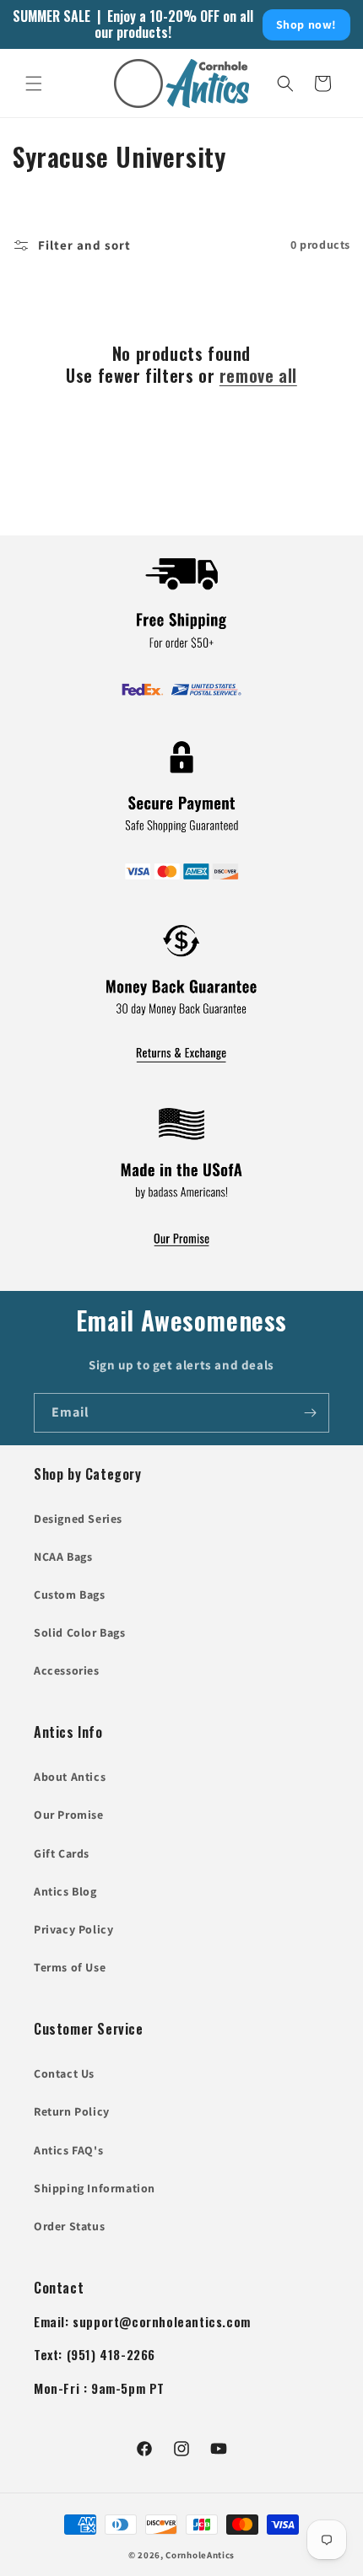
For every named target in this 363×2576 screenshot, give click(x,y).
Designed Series (78, 1519)
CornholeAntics (200, 2555)
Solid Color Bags (80, 1632)
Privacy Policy (73, 1929)
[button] (34, 83)
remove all (258, 375)
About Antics (70, 1777)
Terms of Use (70, 1967)
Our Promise (69, 1815)
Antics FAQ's (68, 2150)
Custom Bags (70, 1595)
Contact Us (64, 2073)
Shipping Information (95, 2188)
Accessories (67, 1670)
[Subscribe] (310, 1413)
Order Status (69, 2226)
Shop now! (306, 24)
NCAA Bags (63, 1557)
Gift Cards (62, 1853)
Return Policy (72, 2111)
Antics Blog (65, 1891)
